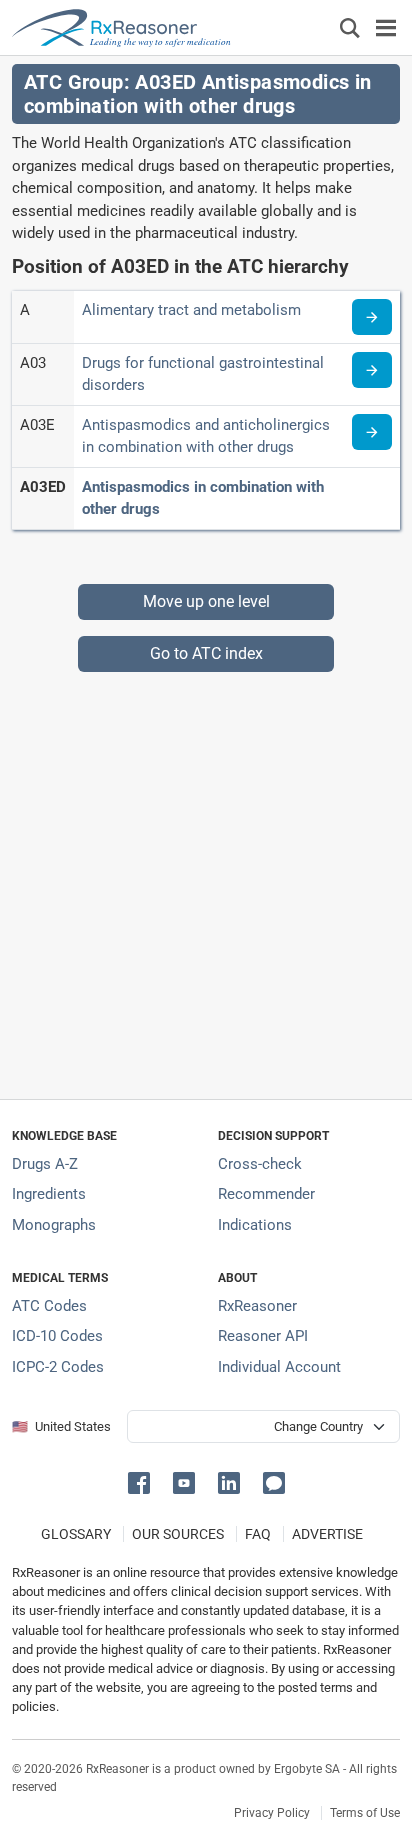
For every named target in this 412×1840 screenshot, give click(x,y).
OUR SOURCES (178, 1534)
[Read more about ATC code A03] (372, 370)
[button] (142, 1481)
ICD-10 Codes (57, 1336)
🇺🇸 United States (61, 1426)
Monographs (54, 1225)
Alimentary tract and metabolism (191, 310)
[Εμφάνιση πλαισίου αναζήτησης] (350, 27)
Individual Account (279, 1367)
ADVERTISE (327, 1534)
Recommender (266, 1194)
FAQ (258, 1534)
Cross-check (260, 1164)
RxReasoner (257, 1306)
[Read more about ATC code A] (372, 317)
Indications (255, 1225)
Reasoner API (263, 1336)
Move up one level (206, 601)
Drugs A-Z (45, 1164)
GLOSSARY (76, 1534)
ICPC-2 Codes (58, 1367)
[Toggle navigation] (386, 27)
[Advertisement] (206, 878)
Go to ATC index (206, 653)
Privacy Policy (272, 1813)
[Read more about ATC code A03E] (372, 432)
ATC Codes (49, 1306)
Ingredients (49, 1194)
